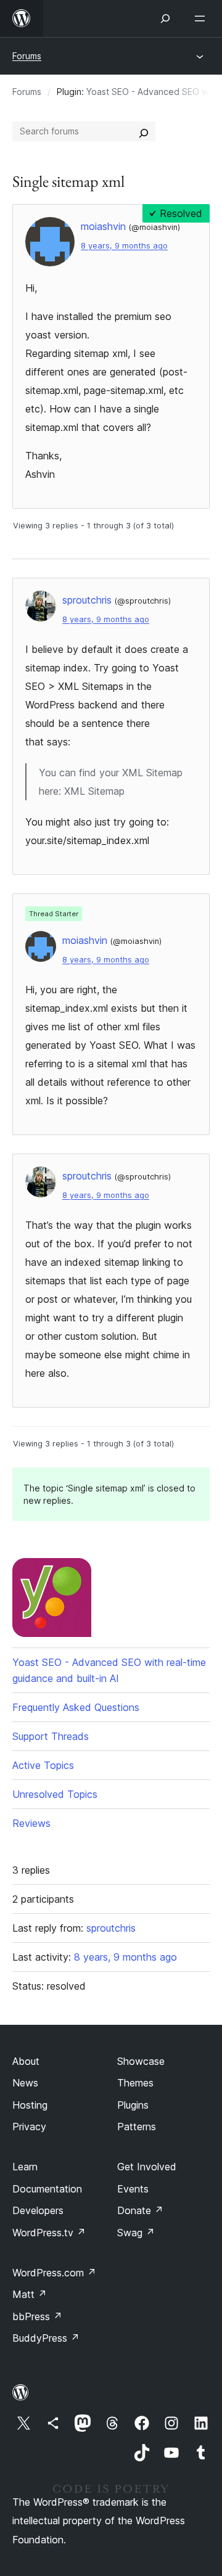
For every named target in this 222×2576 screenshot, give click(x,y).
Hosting (30, 2105)
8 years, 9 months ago (124, 246)
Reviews (31, 1823)
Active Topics (43, 1765)
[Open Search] (165, 18)
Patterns (137, 2127)
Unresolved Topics (55, 1794)
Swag (136, 2233)
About (26, 2061)
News (25, 2083)
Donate (140, 2210)
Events (133, 2189)
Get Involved (147, 2167)
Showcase (141, 2061)
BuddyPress (46, 2338)
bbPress (37, 2316)
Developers (38, 2210)
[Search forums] (144, 131)
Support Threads (51, 1736)
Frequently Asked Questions (76, 1707)
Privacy (29, 2127)
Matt (30, 2294)
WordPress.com (54, 2273)
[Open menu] (202, 18)
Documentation (47, 2189)
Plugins (133, 2105)
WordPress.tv (49, 2233)
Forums (27, 56)
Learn (25, 2167)
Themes (135, 2083)
